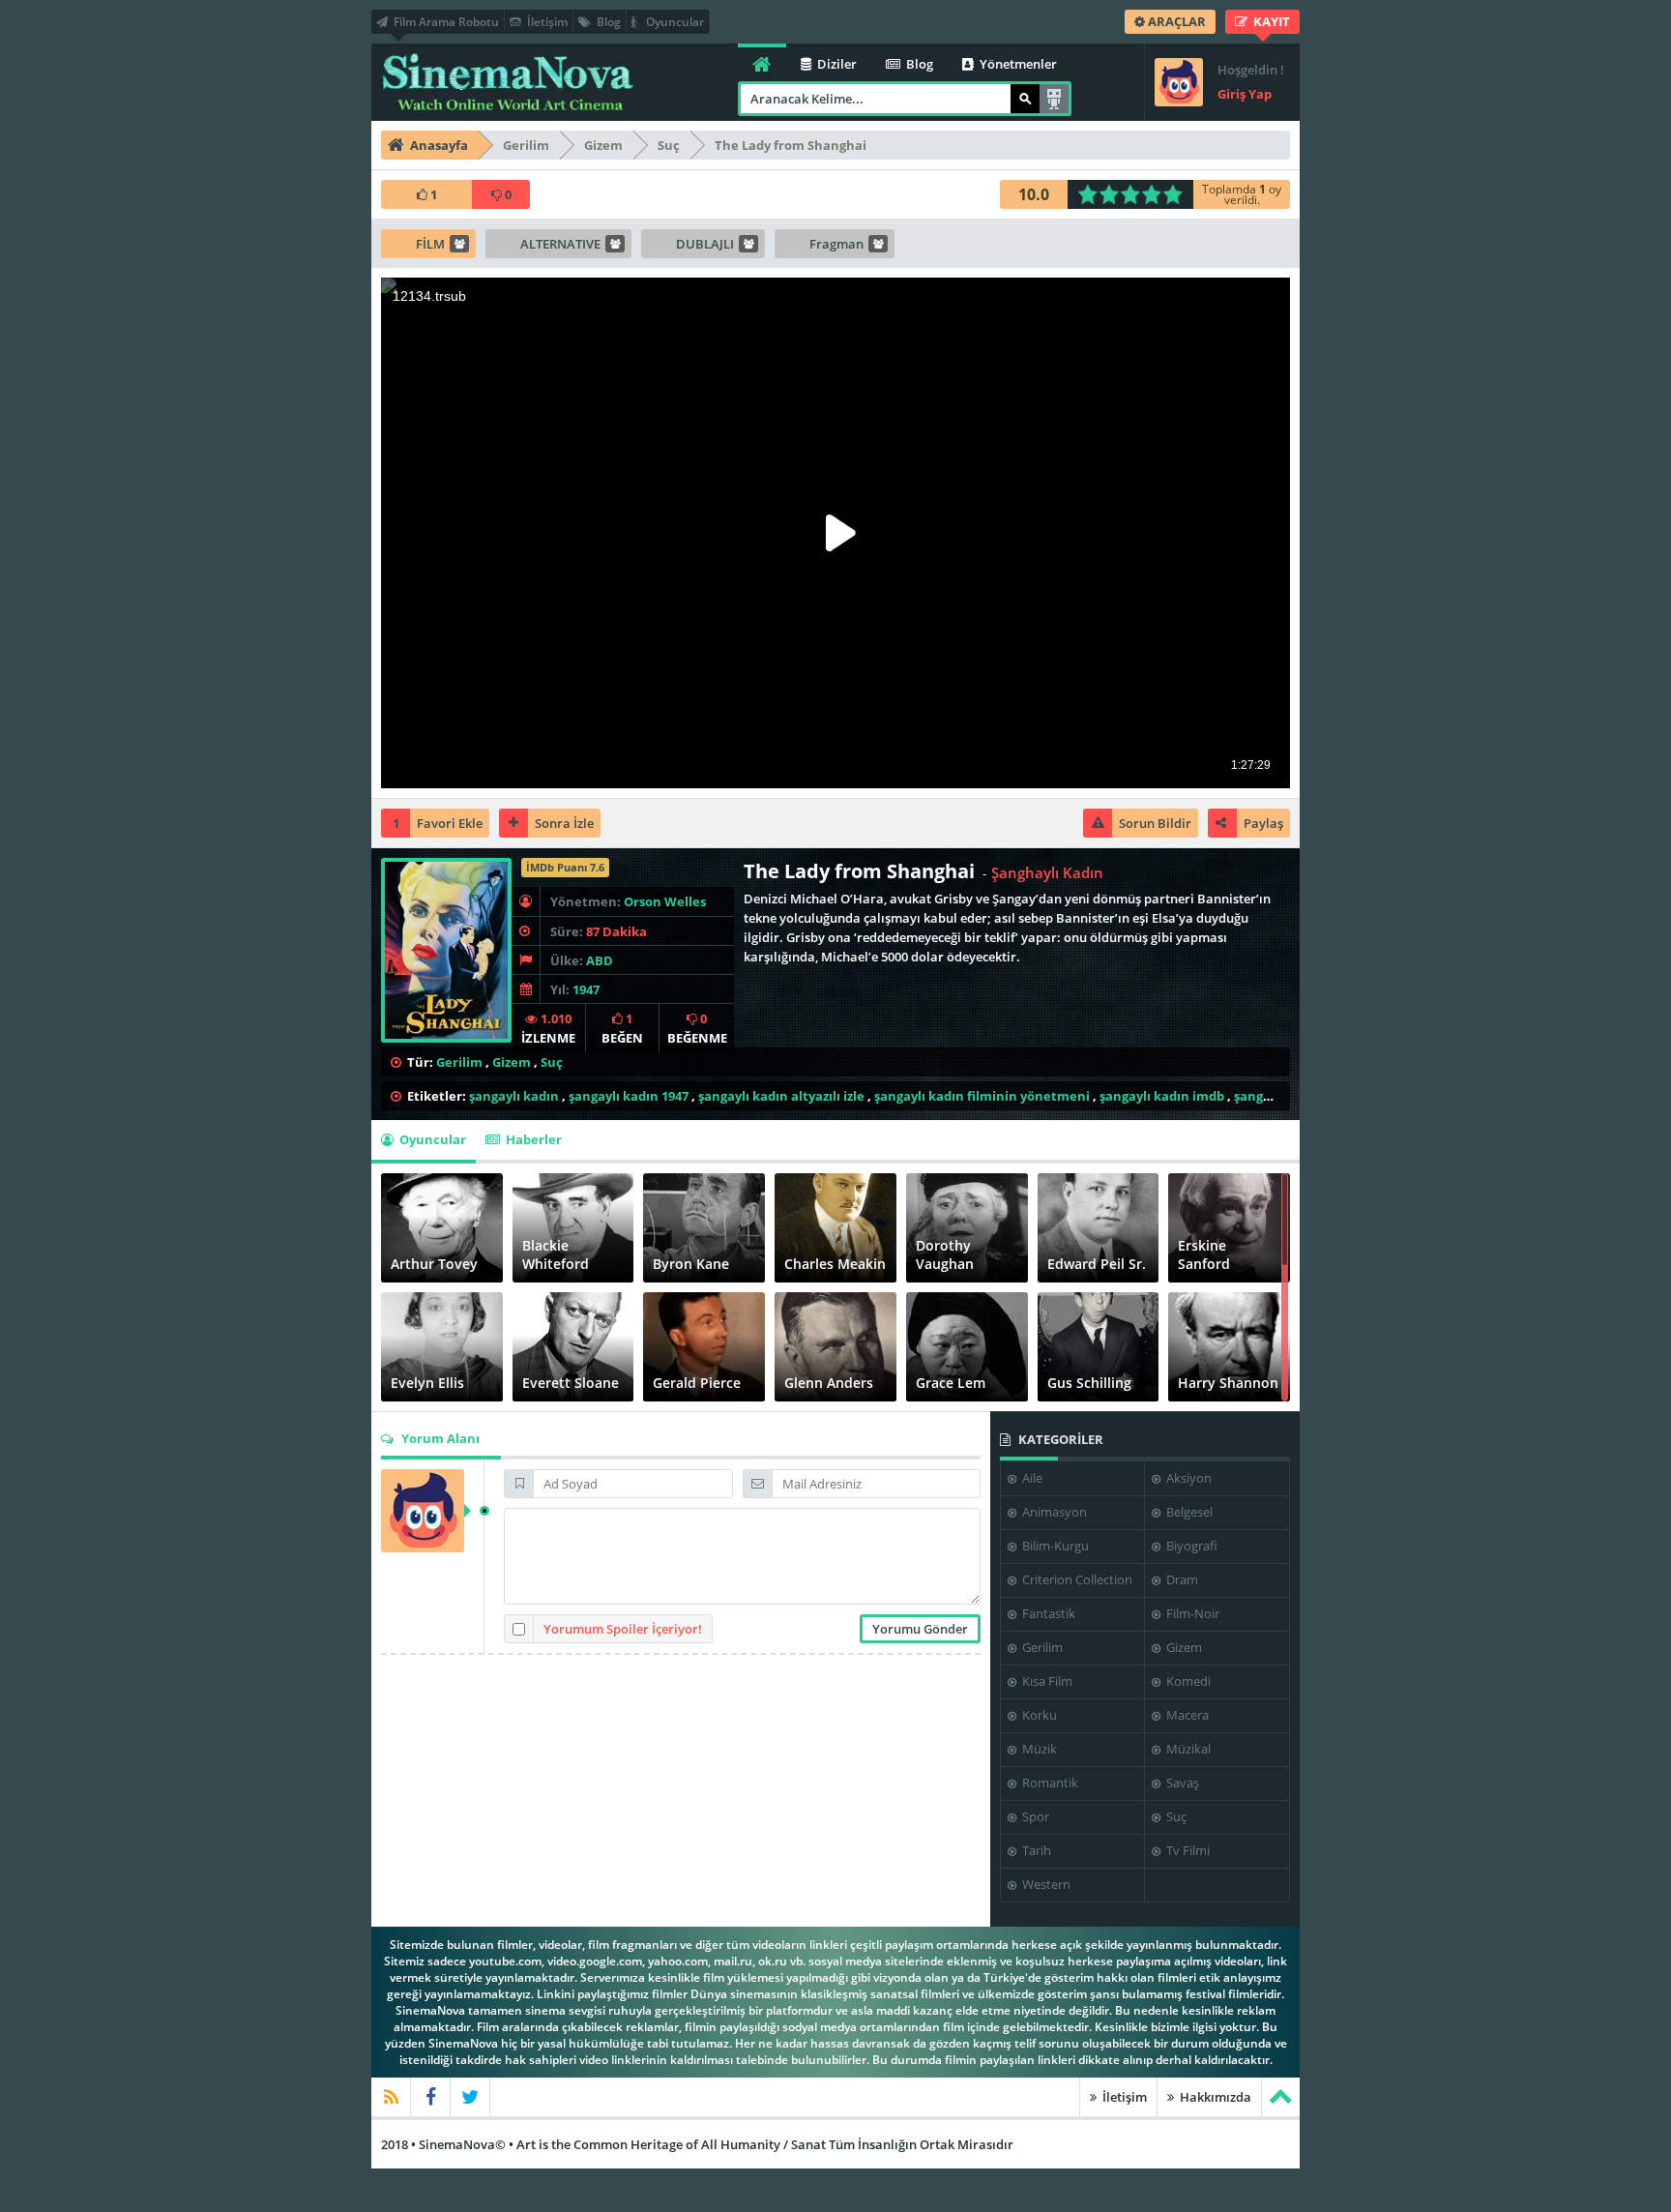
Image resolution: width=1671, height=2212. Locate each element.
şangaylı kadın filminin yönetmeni (982, 1096)
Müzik (1038, 1749)
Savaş (1181, 1783)
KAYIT (1270, 21)
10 (1178, 194)
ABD (600, 960)
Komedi (1187, 1681)
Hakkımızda (1214, 2097)
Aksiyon (1187, 1478)
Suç (552, 1062)
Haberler (532, 1139)
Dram (1181, 1579)
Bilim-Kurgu (1054, 1546)
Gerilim (459, 1062)
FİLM (430, 244)
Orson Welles (665, 901)
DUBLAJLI (705, 244)
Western (1045, 1884)
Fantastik (1047, 1613)
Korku (1038, 1715)
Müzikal (1187, 1749)
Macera (1186, 1715)
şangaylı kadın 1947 (629, 1096)
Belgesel (1188, 1512)
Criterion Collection (1076, 1579)
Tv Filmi (1187, 1850)
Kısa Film (1046, 1681)
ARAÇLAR (1175, 21)
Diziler (835, 64)
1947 (586, 989)
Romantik (1049, 1783)
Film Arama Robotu (445, 22)
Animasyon (1053, 1512)
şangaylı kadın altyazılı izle (781, 1096)
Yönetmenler (1017, 64)
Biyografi (1190, 1546)
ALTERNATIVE (560, 244)
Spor (1034, 1816)
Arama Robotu (1054, 99)
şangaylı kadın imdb (1162, 1096)
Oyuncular (674, 22)
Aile (1031, 1478)
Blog (607, 22)
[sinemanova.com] (507, 82)
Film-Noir (1191, 1613)
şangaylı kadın (514, 1096)
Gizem (512, 1062)
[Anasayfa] (762, 62)
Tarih (1035, 1850)
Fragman (836, 244)
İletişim (546, 22)
